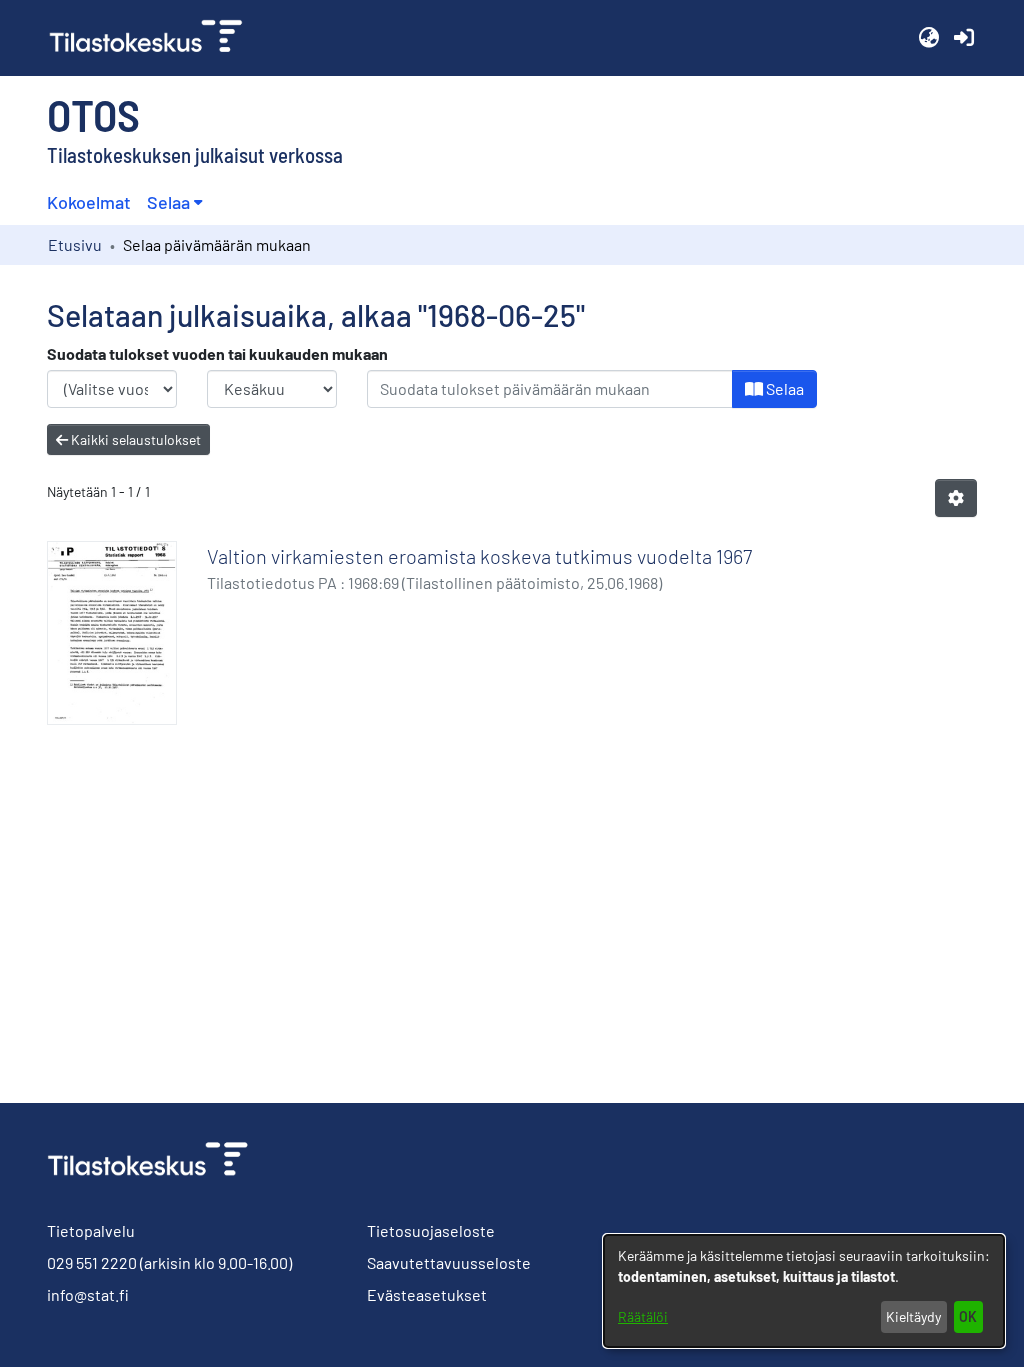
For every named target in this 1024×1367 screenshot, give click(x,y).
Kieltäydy (913, 1316)
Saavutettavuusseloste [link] (449, 1262)
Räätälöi (643, 1316)
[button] (928, 38)
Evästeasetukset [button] (427, 1294)
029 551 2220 (92, 1262)
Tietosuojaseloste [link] (431, 1230)
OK (968, 1316)
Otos (93, 114)
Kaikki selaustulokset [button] (134, 439)
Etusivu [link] (75, 244)
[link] (154, 38)
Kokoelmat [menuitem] (89, 202)
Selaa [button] (168, 202)
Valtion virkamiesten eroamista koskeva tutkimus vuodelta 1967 (479, 556)
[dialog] (804, 1291)
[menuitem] (174, 202)
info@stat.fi (88, 1294)
